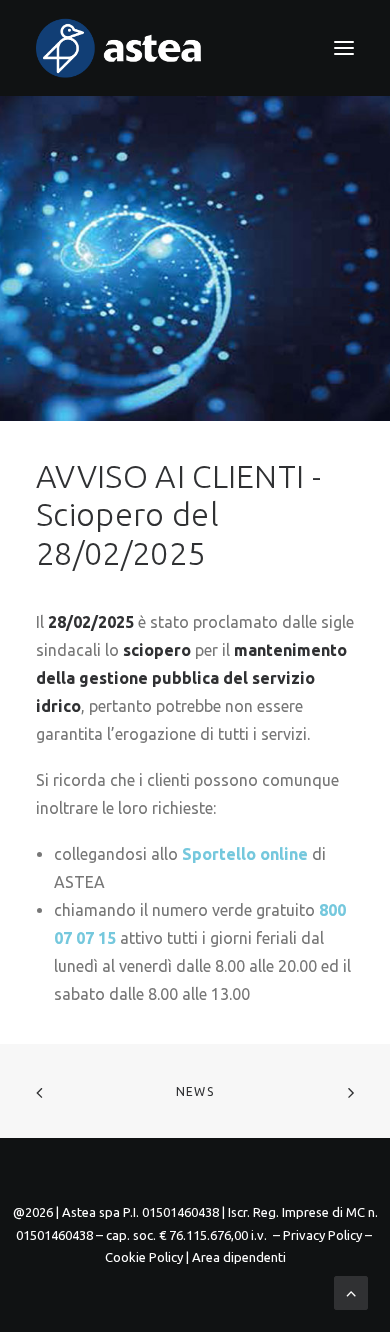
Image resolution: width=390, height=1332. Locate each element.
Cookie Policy (144, 1257)
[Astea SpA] (119, 48)
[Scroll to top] (351, 1291)
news (195, 1091)
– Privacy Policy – (322, 1235)
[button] (344, 48)
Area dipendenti (239, 1257)
